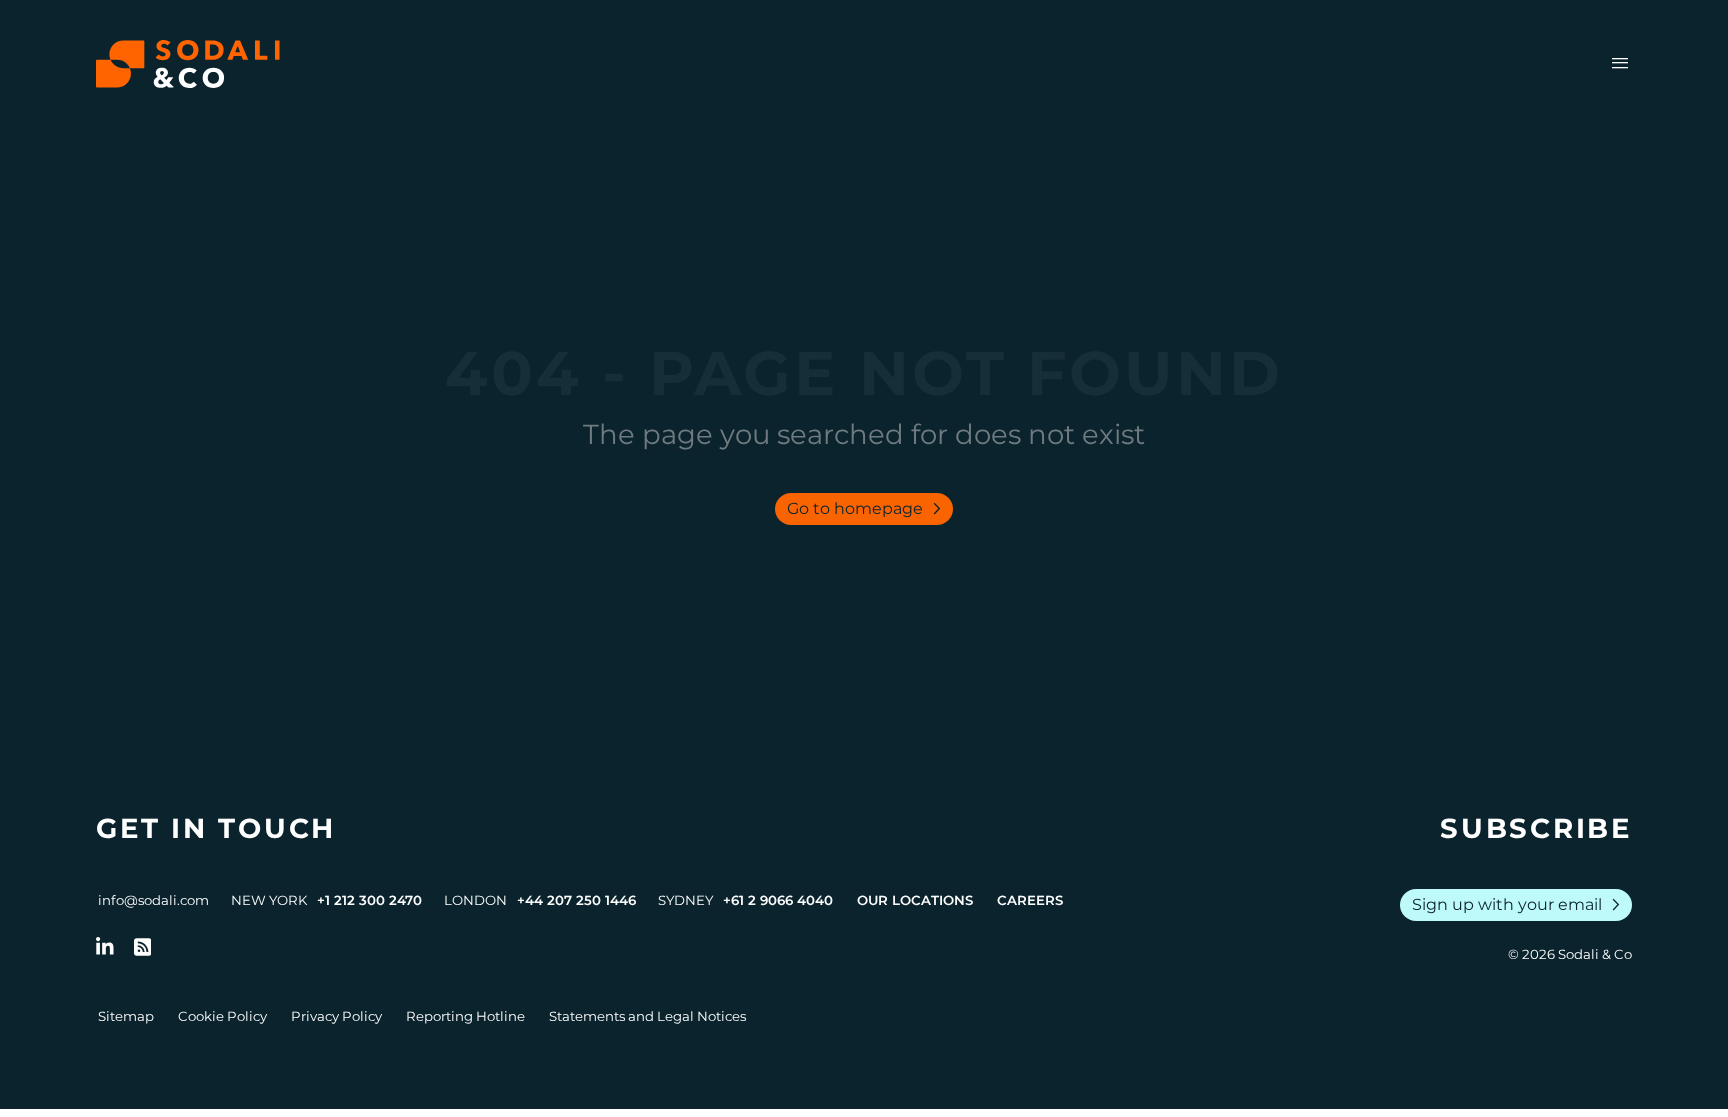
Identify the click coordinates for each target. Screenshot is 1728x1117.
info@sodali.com (153, 900)
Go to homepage (868, 509)
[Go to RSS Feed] (143, 947)
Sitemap (126, 1016)
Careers (1030, 900)
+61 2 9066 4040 (778, 900)
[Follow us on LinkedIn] (105, 947)
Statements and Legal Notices (647, 1016)
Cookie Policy (222, 1016)
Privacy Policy (336, 1016)
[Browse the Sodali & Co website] (188, 64)
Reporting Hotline (465, 1016)
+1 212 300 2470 (369, 900)
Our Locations (915, 900)
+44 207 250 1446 (576, 900)
